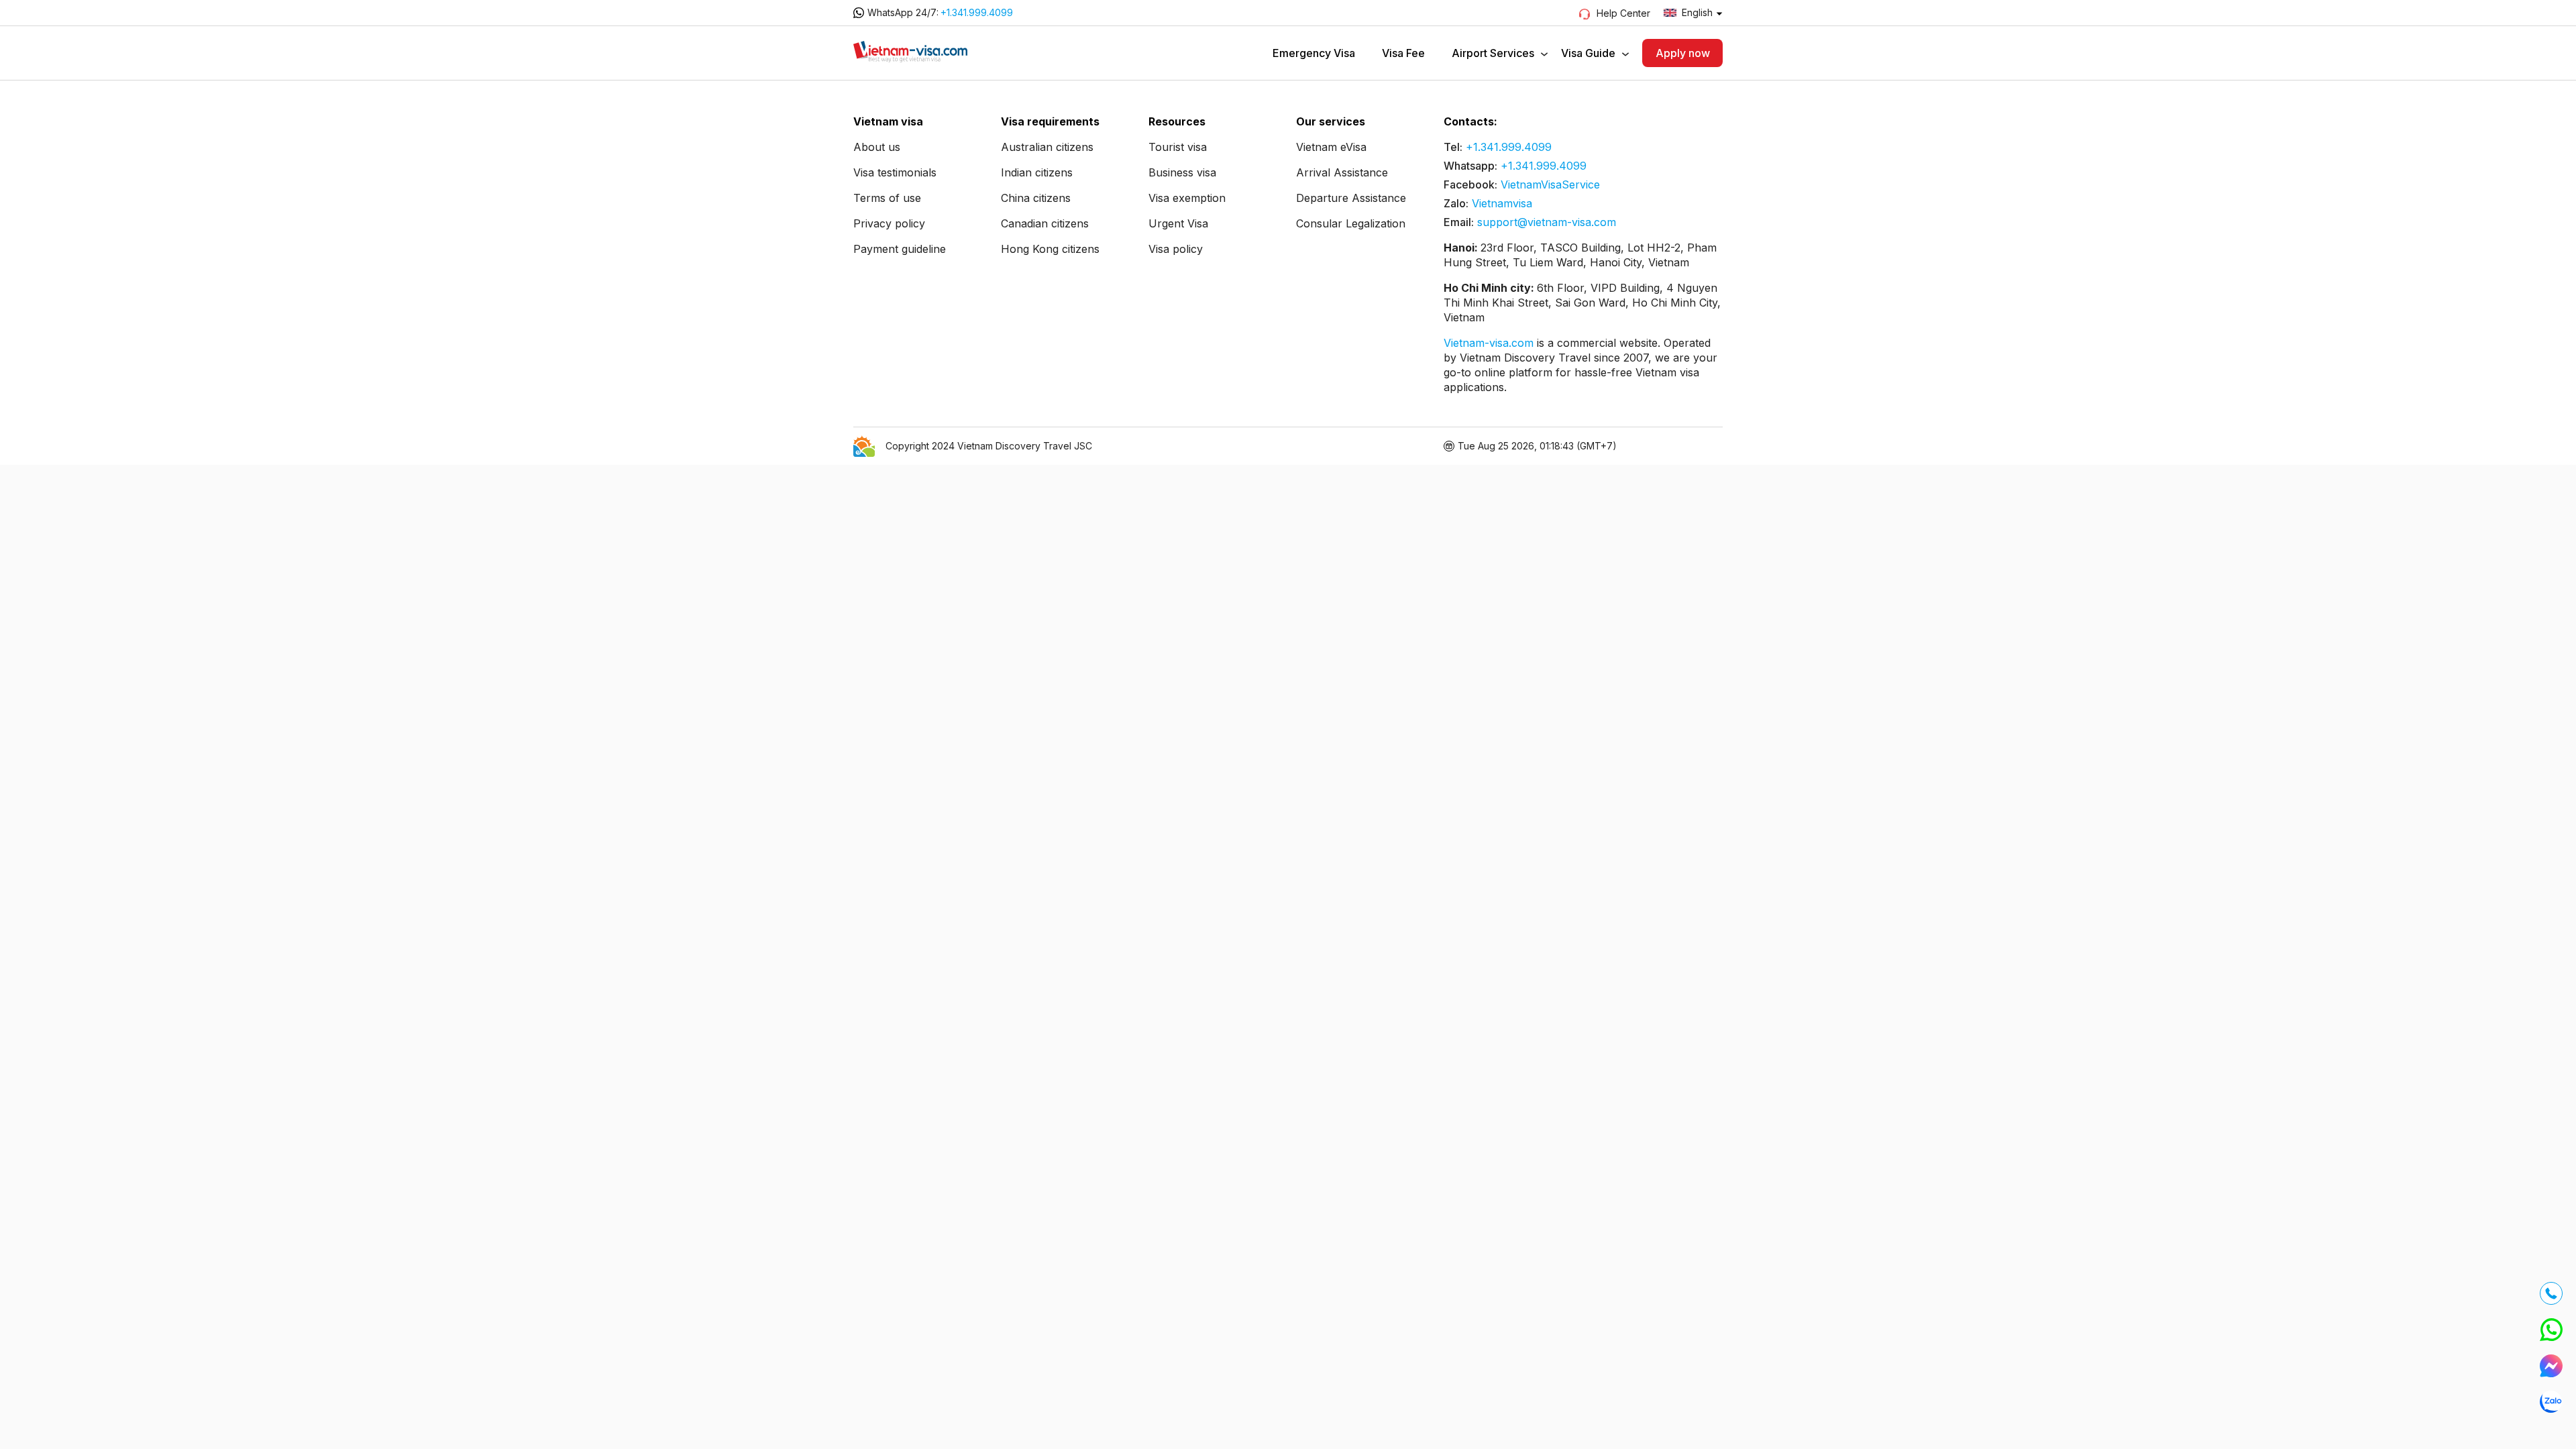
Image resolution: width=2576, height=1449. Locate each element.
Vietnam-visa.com (1490, 343)
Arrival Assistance (1342, 172)
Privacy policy (889, 223)
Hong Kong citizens (1050, 249)
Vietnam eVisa (1331, 147)
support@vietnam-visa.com (1547, 222)
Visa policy (1176, 249)
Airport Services (1493, 53)
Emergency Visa (1314, 53)
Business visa (1182, 172)
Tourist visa (1178, 147)
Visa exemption (1187, 198)
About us (877, 147)
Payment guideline (900, 249)
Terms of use (887, 198)
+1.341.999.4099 (977, 12)
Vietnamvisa (1502, 203)
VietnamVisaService (1550, 184)
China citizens (1036, 198)
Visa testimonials (895, 172)
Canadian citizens (1045, 223)
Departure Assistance (1351, 198)
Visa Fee (1403, 53)
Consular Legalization (1351, 223)
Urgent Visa (1178, 223)
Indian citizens (1037, 172)
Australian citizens (1047, 147)
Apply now (1683, 53)
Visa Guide (1588, 53)
